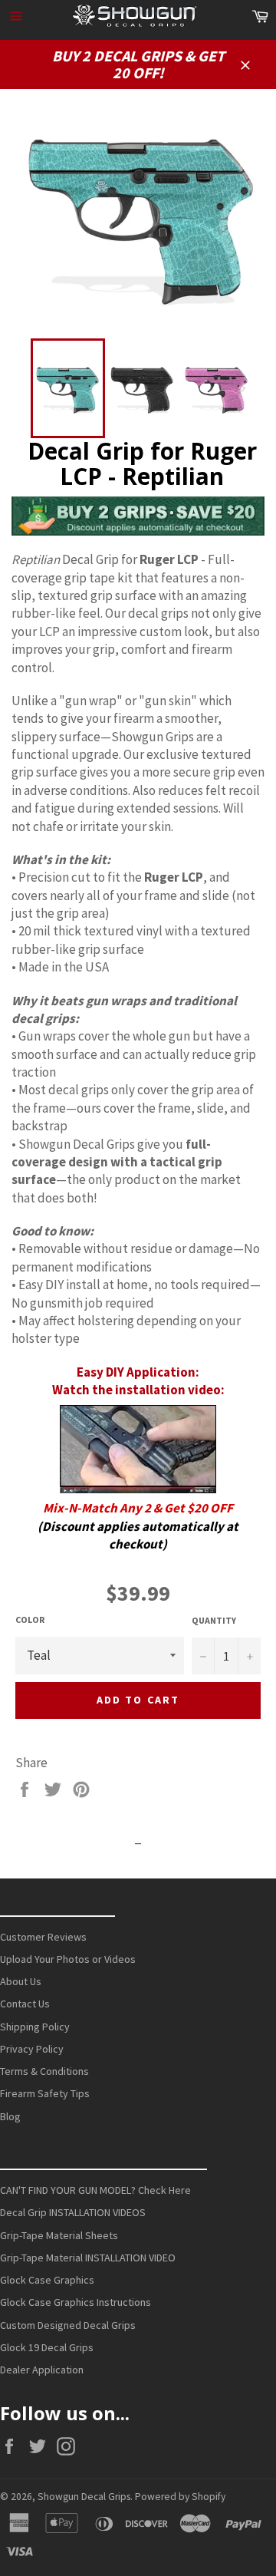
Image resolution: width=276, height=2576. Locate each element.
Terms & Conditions (44, 2071)
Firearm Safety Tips (45, 2093)
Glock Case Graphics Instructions (76, 2302)
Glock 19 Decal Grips (47, 2347)
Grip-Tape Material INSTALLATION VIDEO (88, 2258)
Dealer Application (42, 2370)
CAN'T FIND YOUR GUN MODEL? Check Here (95, 2190)
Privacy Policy (32, 2049)
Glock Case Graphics (47, 2280)
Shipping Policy (35, 2027)
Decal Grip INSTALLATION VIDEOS (73, 2212)
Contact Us (25, 2004)
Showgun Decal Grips (84, 2497)
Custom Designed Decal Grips (68, 2325)
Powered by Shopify (180, 2497)
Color (30, 1619)
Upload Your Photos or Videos (68, 1959)
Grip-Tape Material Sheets (59, 2235)
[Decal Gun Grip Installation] (138, 1449)
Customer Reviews (43, 1937)
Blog (10, 2116)
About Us (21, 1981)
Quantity (214, 1620)
